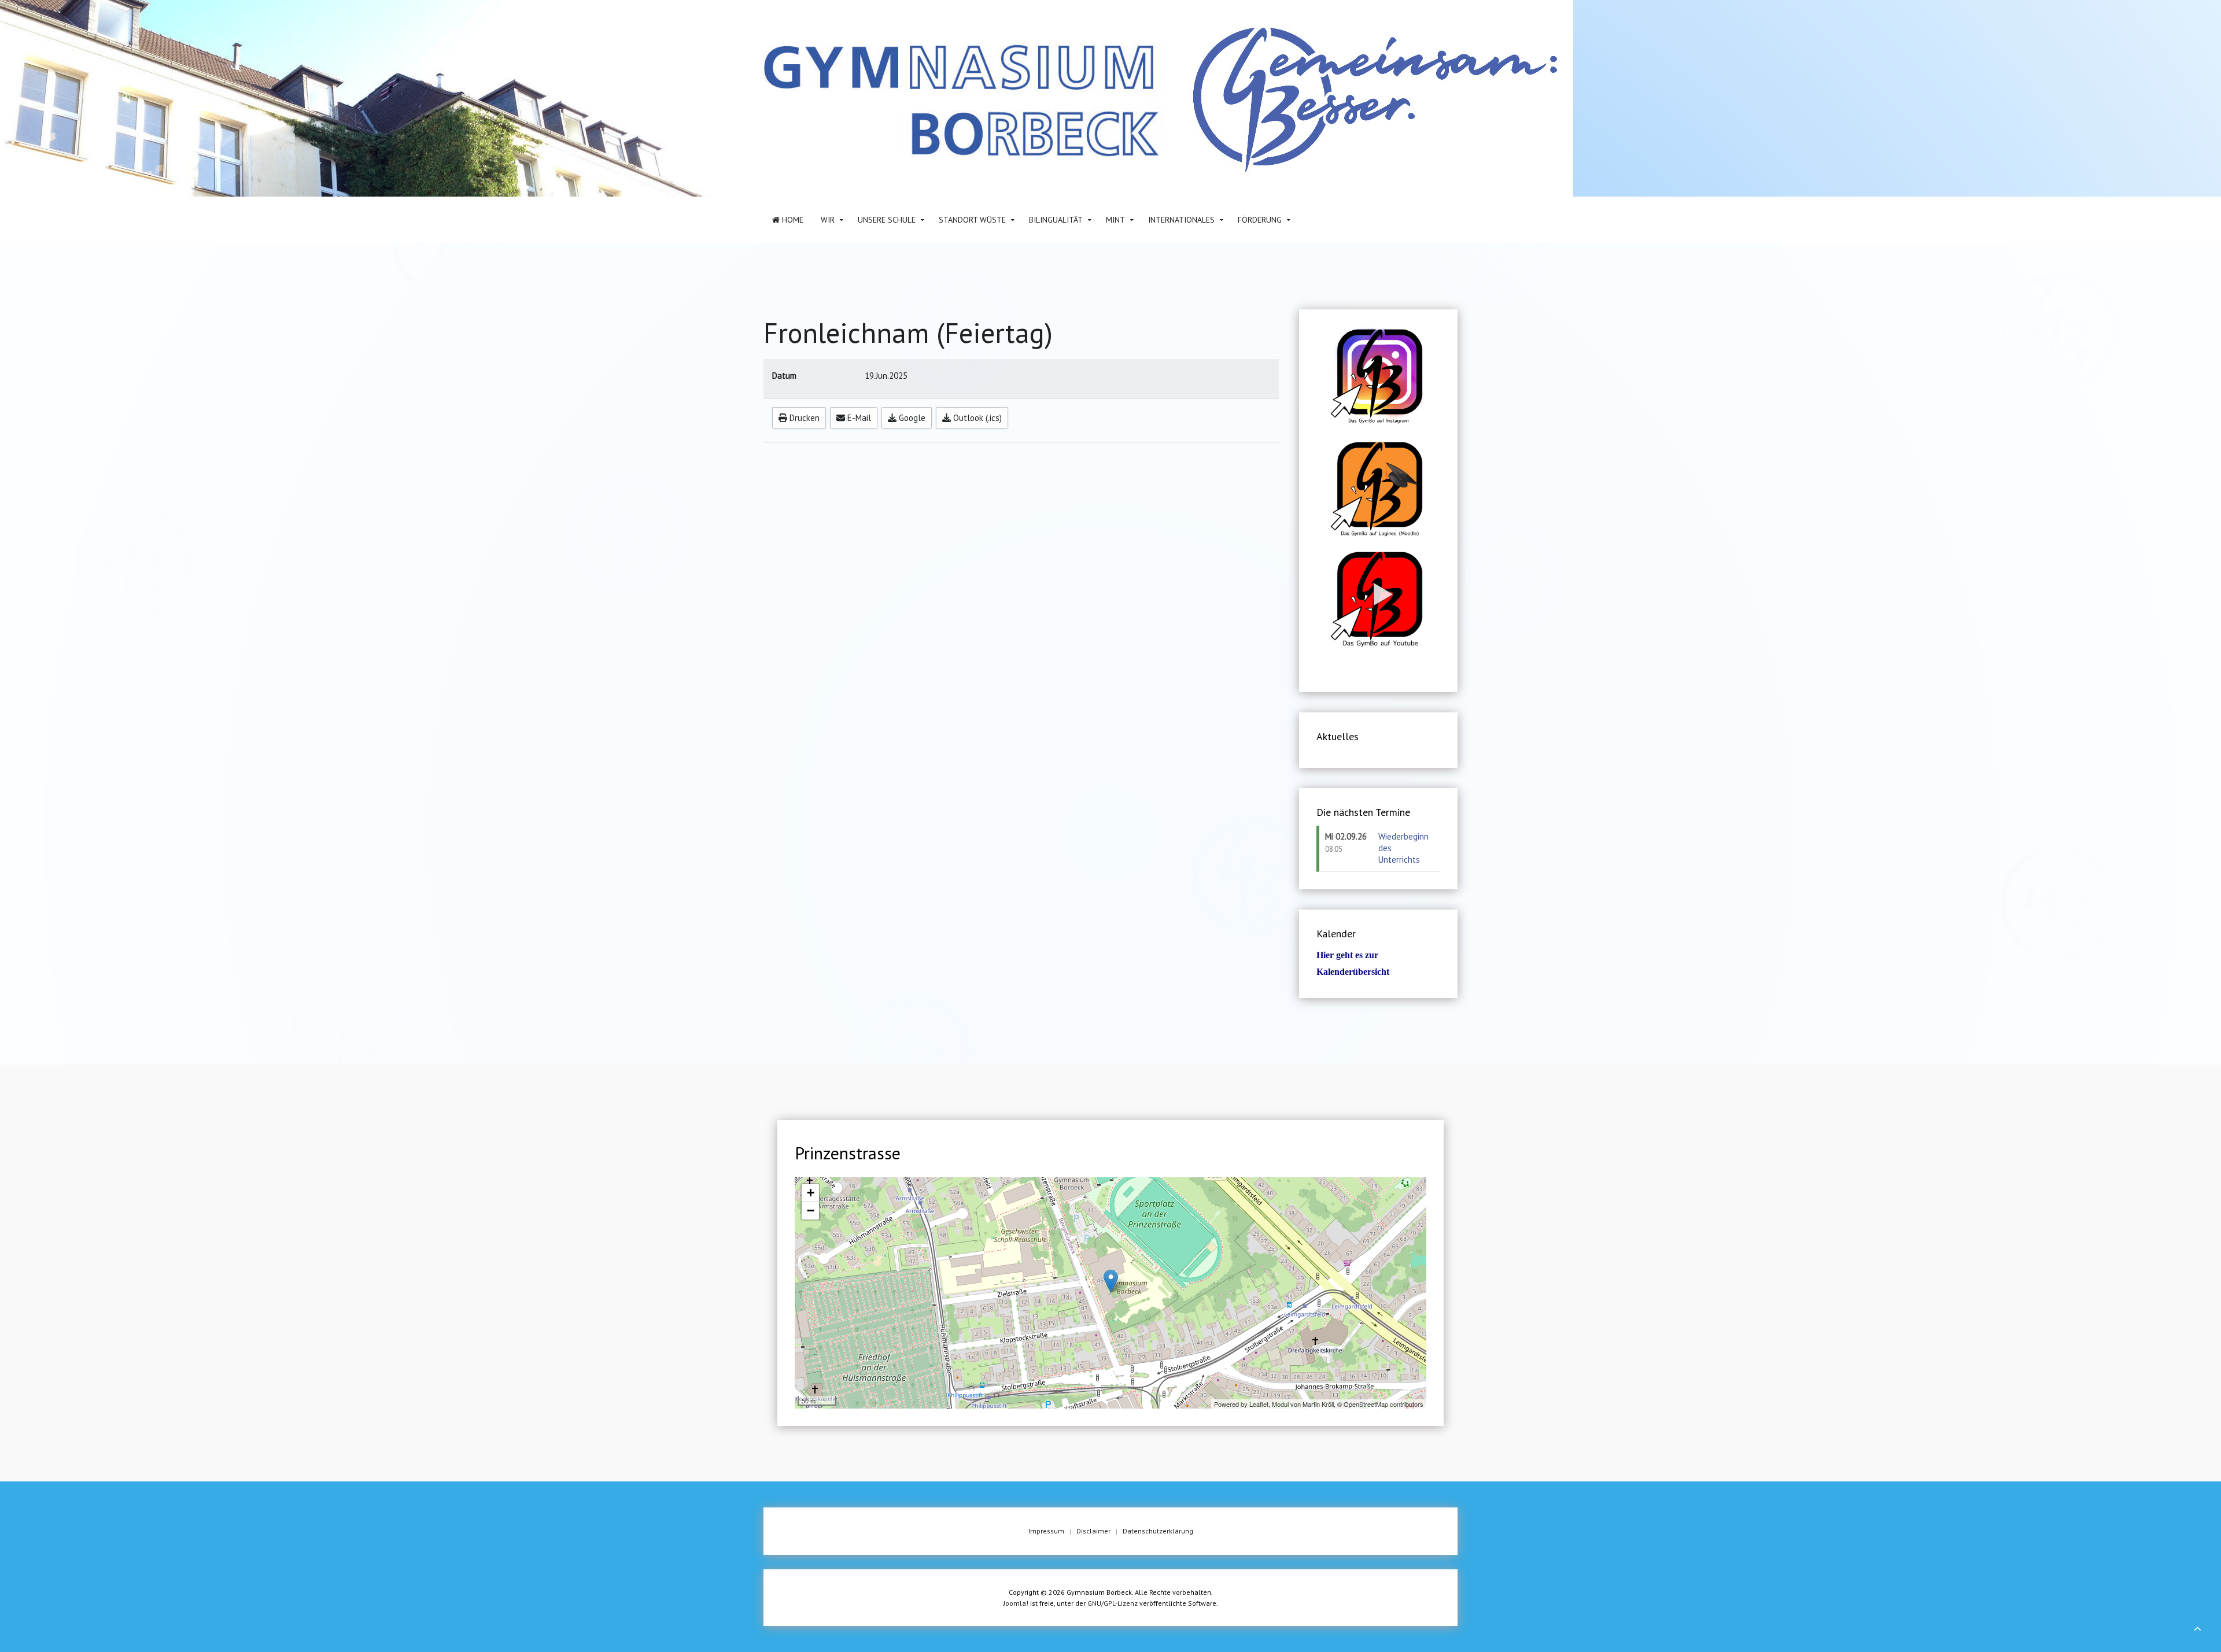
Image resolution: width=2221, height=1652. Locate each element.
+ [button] (811, 1193)
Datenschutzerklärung (1158, 1531)
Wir (828, 220)
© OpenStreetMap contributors (1380, 1404)
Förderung (1260, 220)
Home (792, 220)
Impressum (1046, 1531)
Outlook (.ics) (976, 418)
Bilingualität (1056, 220)
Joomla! (1016, 1603)
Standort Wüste (972, 220)
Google (911, 418)
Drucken (803, 418)
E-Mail (858, 418)
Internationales (1181, 220)
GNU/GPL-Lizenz (1113, 1603)
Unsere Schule (887, 220)
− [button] (811, 1211)
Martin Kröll (1318, 1404)
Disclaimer (1093, 1531)
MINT (1115, 220)
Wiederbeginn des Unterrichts (1403, 848)
